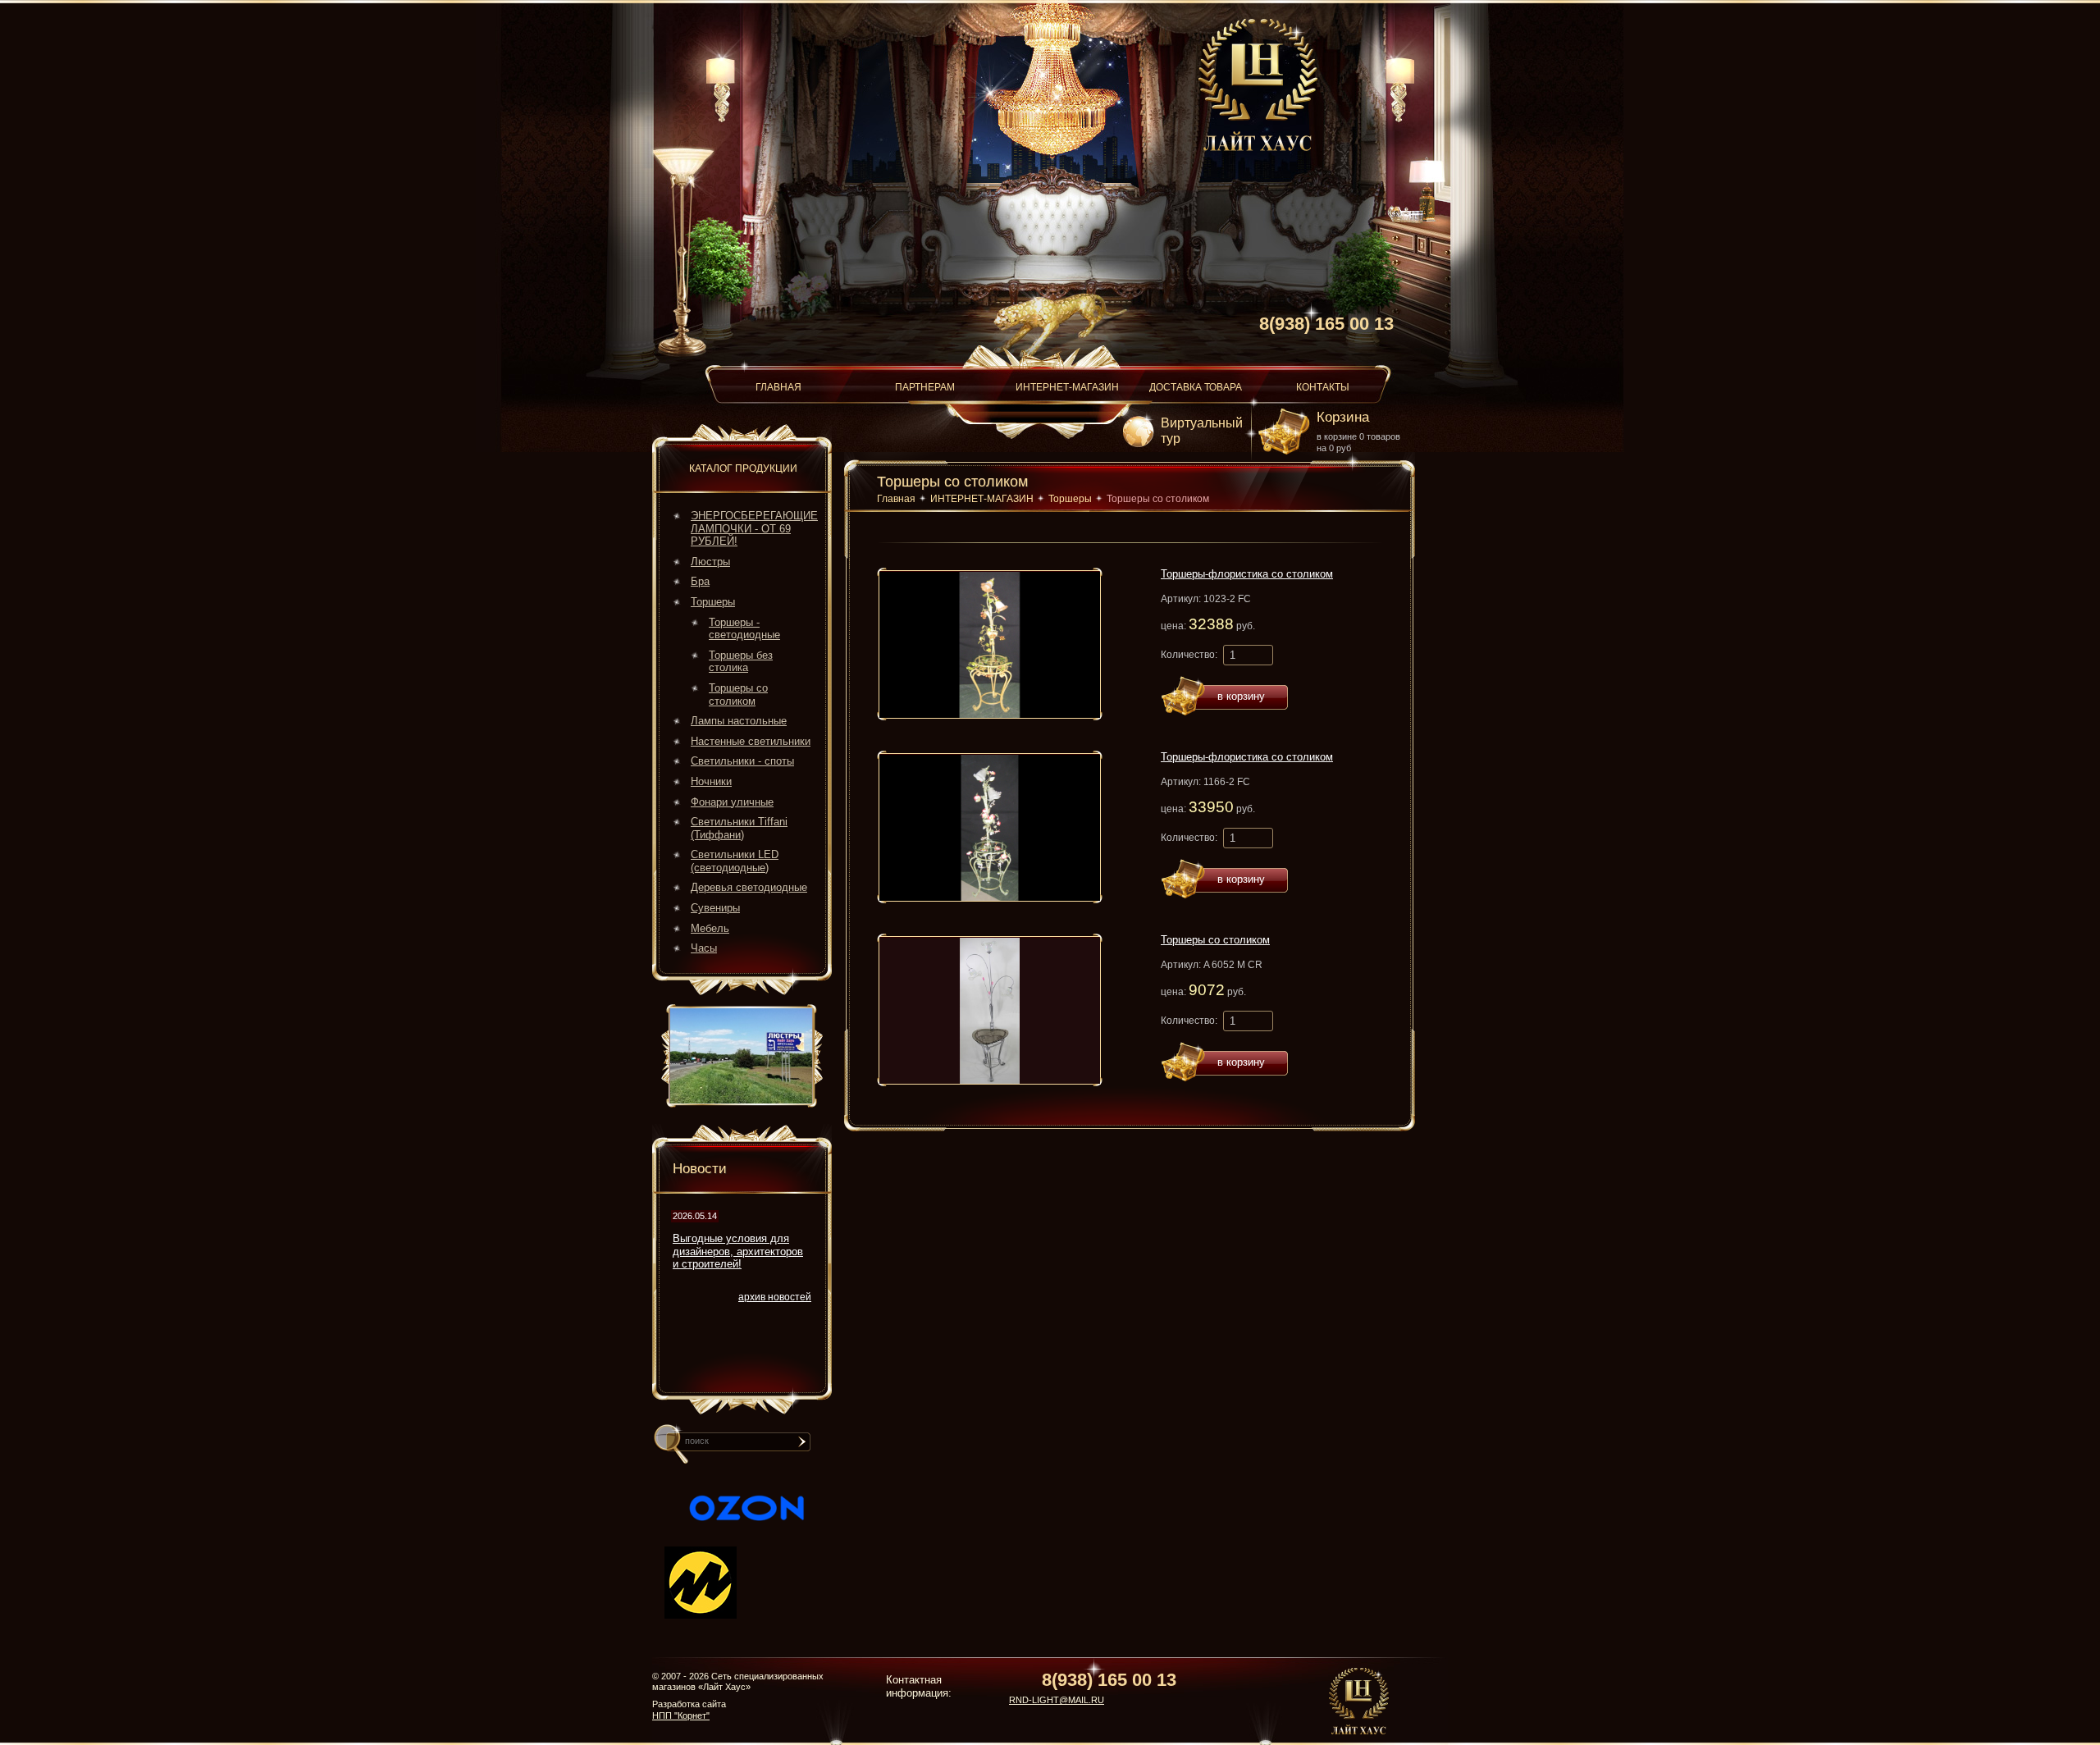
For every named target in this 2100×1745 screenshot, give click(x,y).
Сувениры (715, 908)
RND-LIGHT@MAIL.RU (1057, 1700)
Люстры (710, 562)
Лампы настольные (739, 721)
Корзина (1343, 417)
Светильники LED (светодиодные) (735, 861)
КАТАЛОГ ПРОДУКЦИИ (743, 468)
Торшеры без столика (741, 662)
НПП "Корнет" (681, 1715)
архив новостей (775, 1297)
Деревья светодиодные (749, 887)
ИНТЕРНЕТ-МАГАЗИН (982, 499)
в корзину (1241, 696)
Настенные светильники (751, 741)
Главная (896, 499)
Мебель (710, 928)
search (805, 1448)
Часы (704, 948)
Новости (700, 1169)
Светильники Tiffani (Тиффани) (739, 828)
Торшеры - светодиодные (744, 629)
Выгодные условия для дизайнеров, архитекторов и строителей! (738, 1251)
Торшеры (713, 602)
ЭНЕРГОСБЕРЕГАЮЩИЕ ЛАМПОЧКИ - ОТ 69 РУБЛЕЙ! (754, 528)
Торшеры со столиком (738, 694)
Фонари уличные (732, 802)
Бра (700, 581)
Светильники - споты (742, 761)
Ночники (711, 781)
